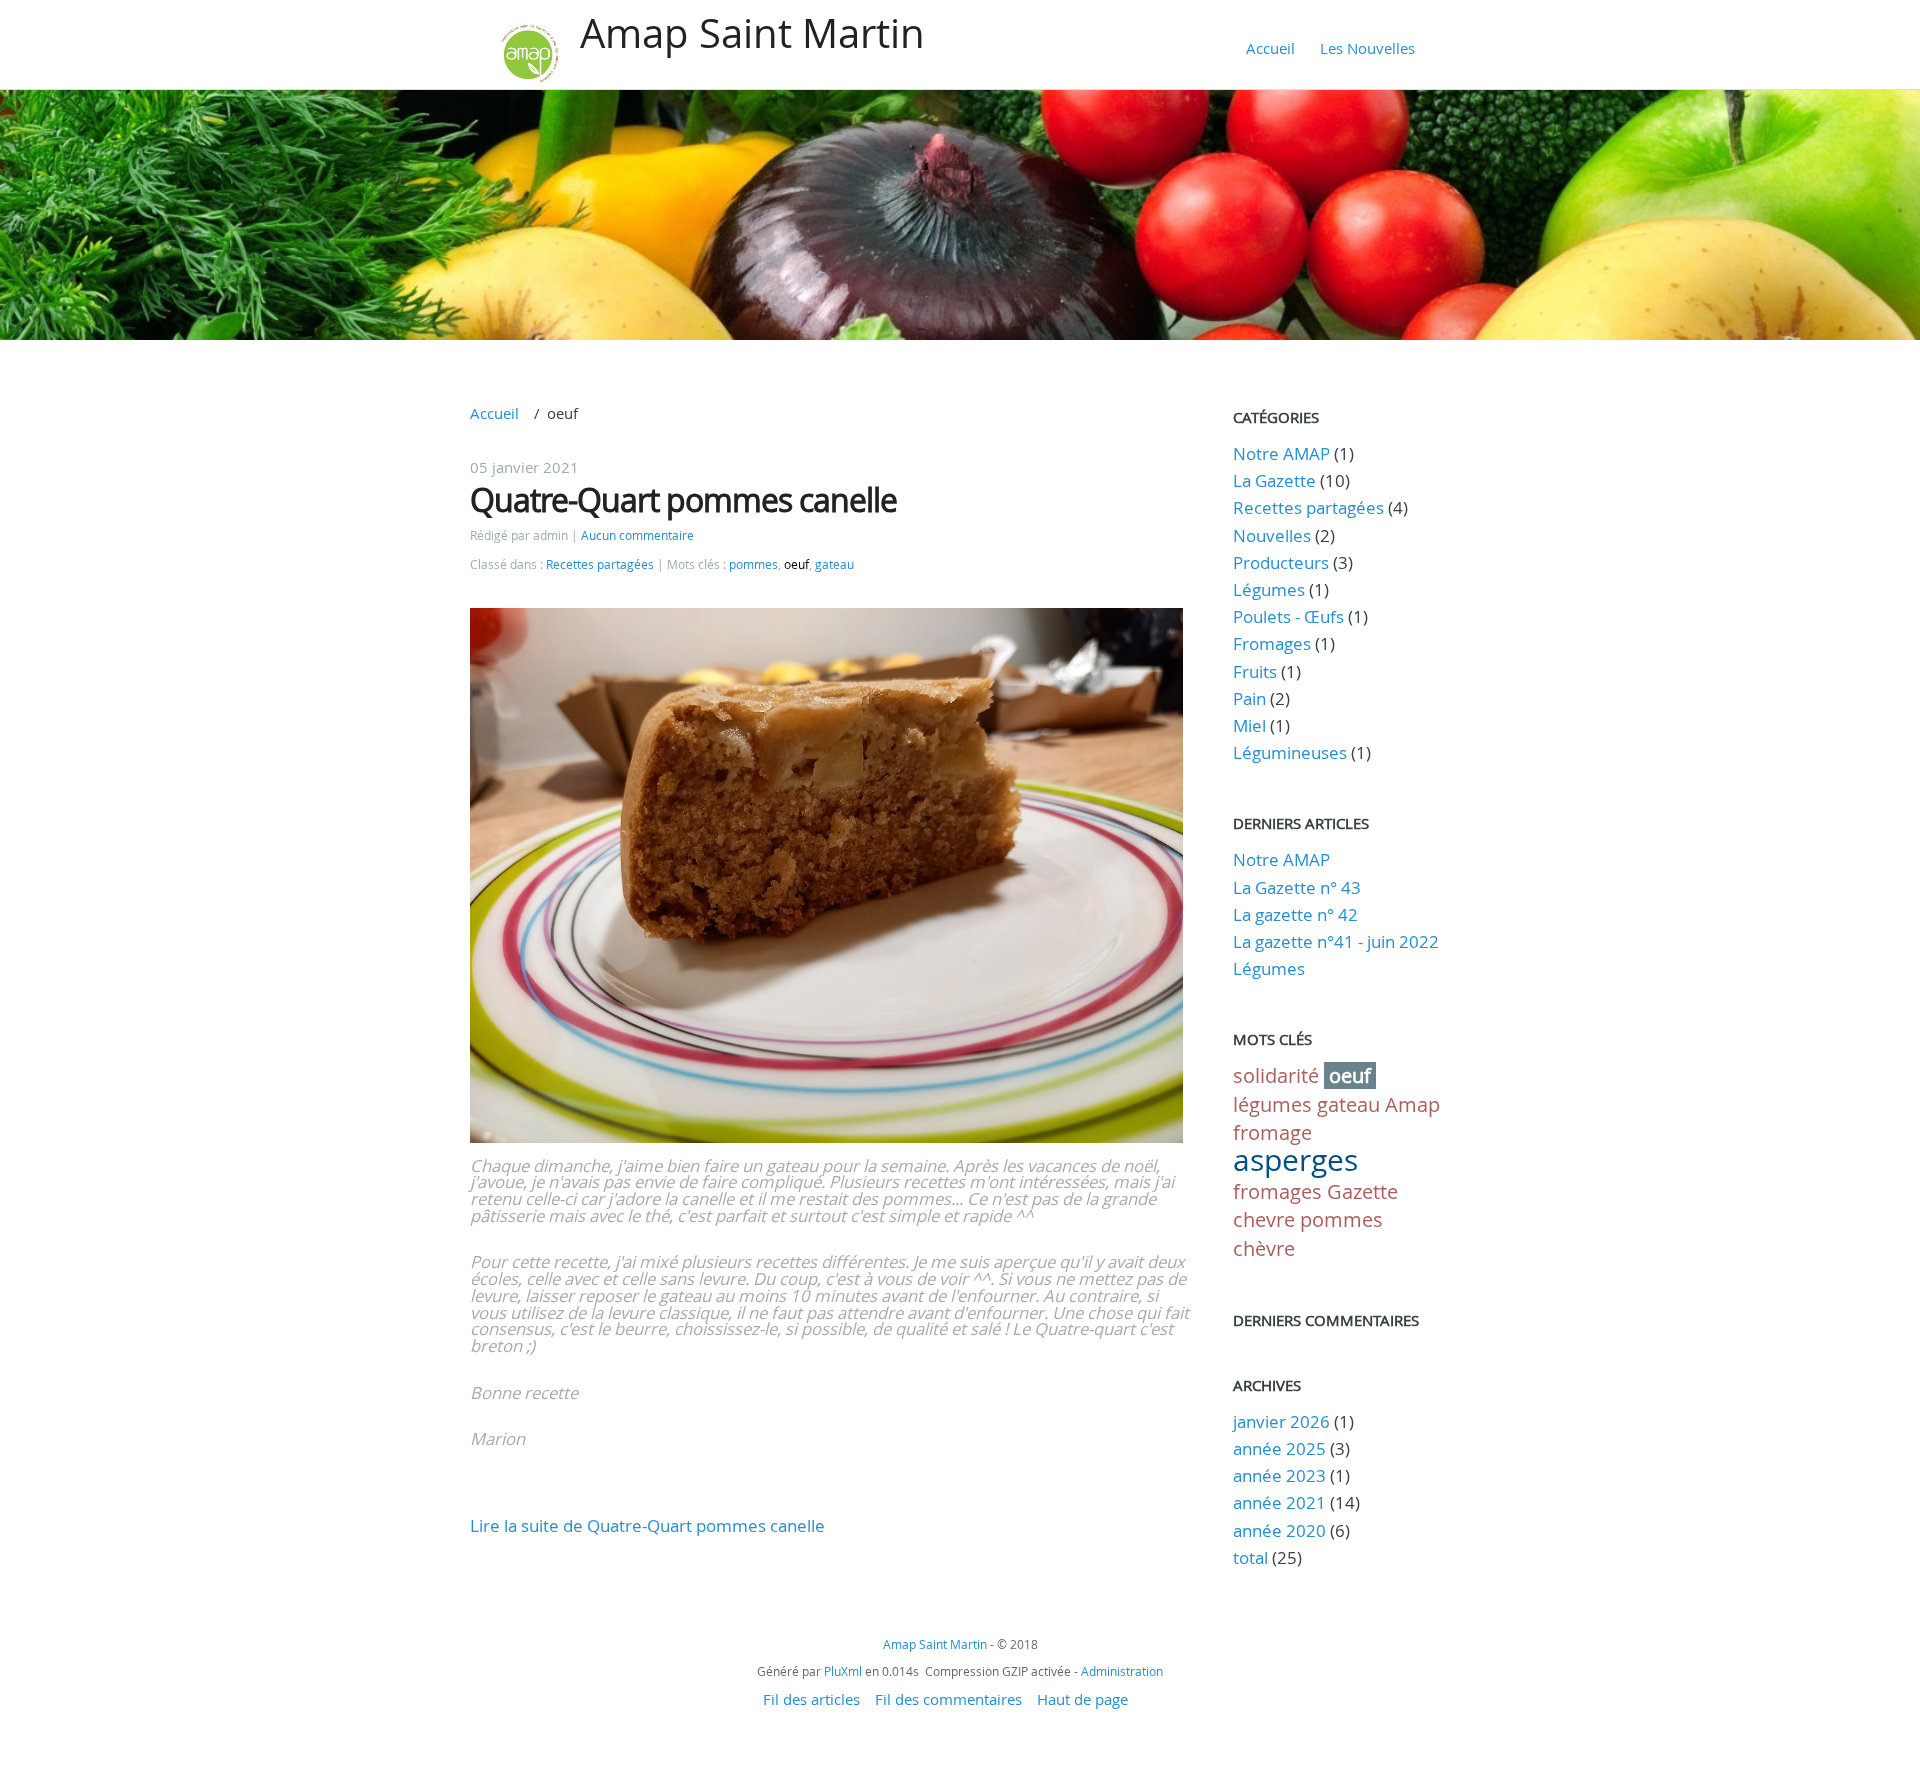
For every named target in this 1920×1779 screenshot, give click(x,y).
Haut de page (1082, 1699)
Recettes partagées (600, 564)
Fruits (1255, 671)
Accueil (1270, 48)
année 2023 (1279, 1475)
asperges (1295, 1160)
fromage (1272, 1132)
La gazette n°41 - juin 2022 (1336, 941)
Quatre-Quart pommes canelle (683, 499)
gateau (834, 564)
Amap (1412, 1104)
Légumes (1269, 589)
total (1252, 1557)
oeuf (796, 564)
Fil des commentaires (948, 1699)
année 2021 (1279, 1502)
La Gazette (1274, 480)
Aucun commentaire (637, 535)
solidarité (1276, 1075)
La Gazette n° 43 (1297, 887)
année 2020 (1279, 1530)
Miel (1249, 725)
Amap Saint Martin (752, 33)
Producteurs (1281, 562)
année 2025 (1279, 1448)
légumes (1272, 1104)
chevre (1264, 1219)
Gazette (1362, 1191)
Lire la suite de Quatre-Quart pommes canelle (647, 1525)
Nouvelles (1272, 535)
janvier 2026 (1281, 1421)
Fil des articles (811, 1699)
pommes (753, 564)
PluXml (843, 1671)
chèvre (1264, 1248)
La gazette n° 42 (1295, 914)
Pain (1249, 698)
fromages (1277, 1191)
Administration (1122, 1671)
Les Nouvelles (1367, 48)
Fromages (1272, 643)
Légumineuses (1290, 752)
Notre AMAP (1281, 453)
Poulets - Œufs (1288, 616)
